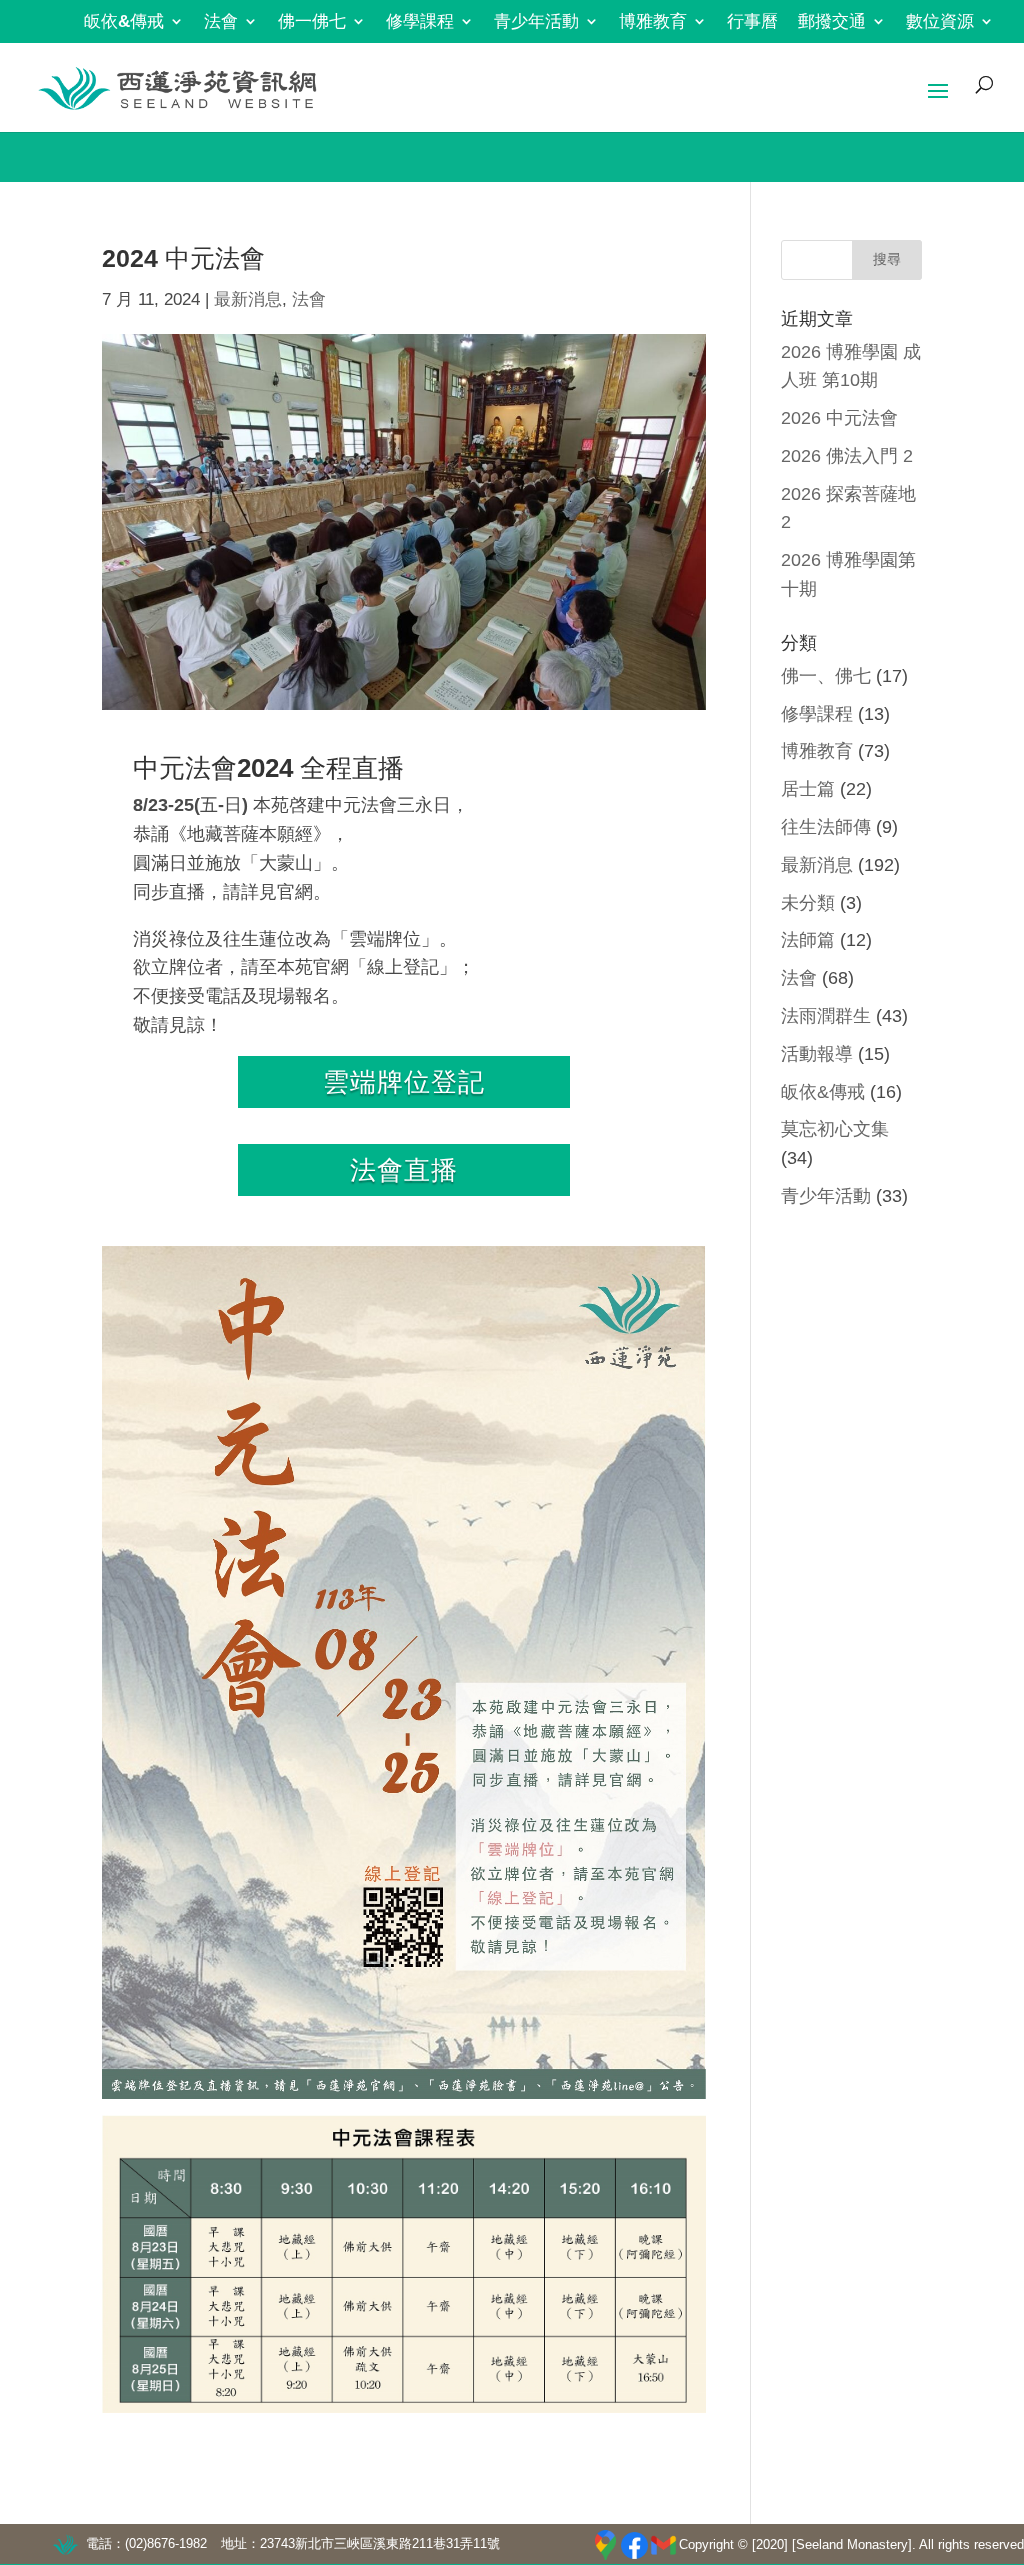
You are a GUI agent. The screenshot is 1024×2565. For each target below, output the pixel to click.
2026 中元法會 (839, 418)
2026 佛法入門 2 (847, 456)
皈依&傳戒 (124, 22)
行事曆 (752, 22)
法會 (221, 22)
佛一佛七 (312, 22)
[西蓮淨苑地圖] (605, 2545)
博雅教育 (653, 22)
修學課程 (420, 22)
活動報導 (817, 1054)
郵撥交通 (832, 22)
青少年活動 (536, 22)
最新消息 (248, 299)
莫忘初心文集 (835, 1129)
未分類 (808, 903)
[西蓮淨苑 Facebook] (634, 2545)
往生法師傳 (826, 827)
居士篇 (808, 789)
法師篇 (808, 940)
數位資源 (940, 22)
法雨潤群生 (826, 1016)
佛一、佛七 (826, 676)
